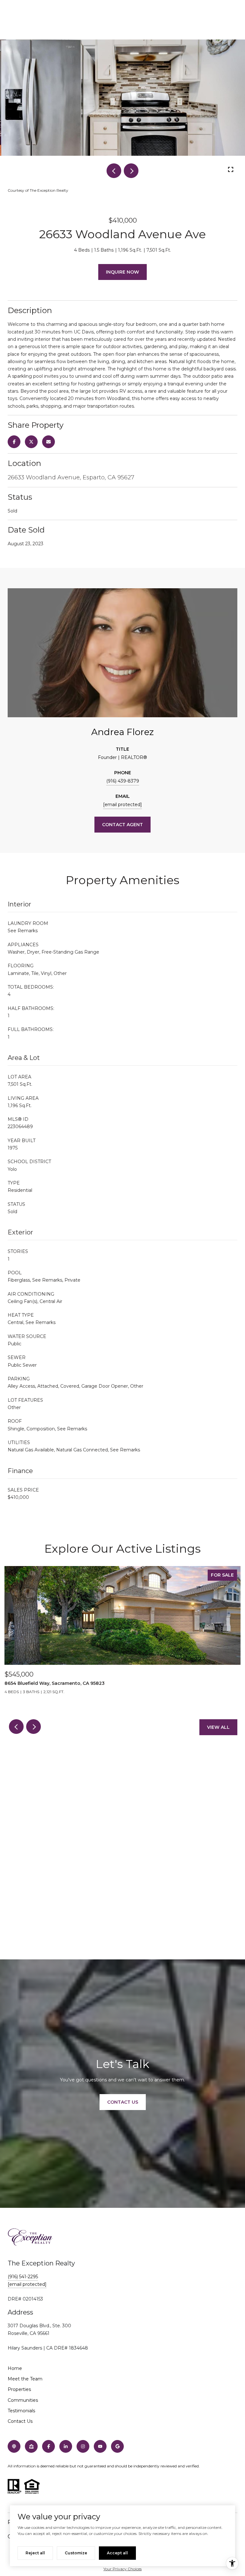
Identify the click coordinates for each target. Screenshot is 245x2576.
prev (114, 171)
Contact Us (20, 2421)
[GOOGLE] (117, 2446)
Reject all (35, 2553)
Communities (23, 2400)
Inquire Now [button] (122, 272)
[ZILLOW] (31, 2446)
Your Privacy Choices (122, 2569)
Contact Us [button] (123, 2102)
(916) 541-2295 (23, 2277)
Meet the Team (25, 2379)
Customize (76, 2553)
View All (218, 1727)
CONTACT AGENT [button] (122, 825)
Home (15, 2368)
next (131, 171)
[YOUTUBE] (100, 2446)
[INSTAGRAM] (83, 2446)
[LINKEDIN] (66, 2446)
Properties (19, 2389)
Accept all (117, 2553)
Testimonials (21, 2411)
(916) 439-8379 (123, 781)
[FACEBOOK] (48, 2446)
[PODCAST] (14, 2446)
